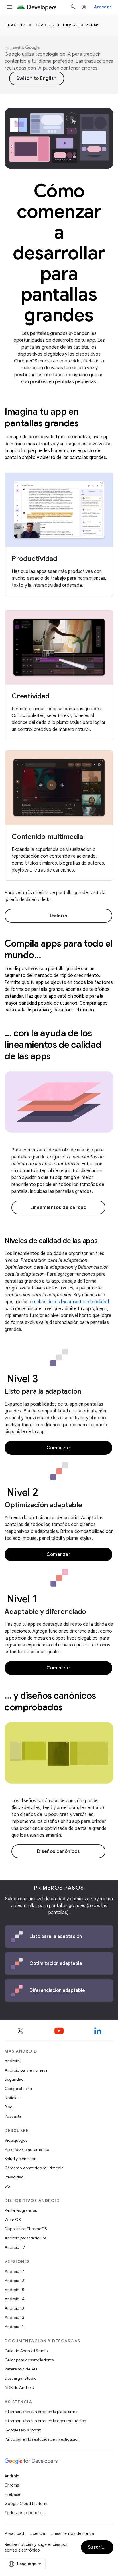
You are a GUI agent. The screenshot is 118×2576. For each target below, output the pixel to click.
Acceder (103, 7)
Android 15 (14, 2290)
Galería (59, 916)
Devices (44, 25)
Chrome (12, 2485)
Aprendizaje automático (27, 2149)
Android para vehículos (25, 2238)
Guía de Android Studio (26, 2351)
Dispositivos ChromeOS (26, 2229)
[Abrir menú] (9, 7)
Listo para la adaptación (43, 1391)
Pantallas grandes (21, 2210)
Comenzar (58, 1448)
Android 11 (14, 2327)
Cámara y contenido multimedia (34, 2168)
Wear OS (13, 2220)
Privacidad (14, 2177)
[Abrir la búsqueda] (73, 7)
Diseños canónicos (58, 1851)
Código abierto (18, 2089)
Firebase (12, 2494)
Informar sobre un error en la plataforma (41, 2412)
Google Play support (23, 2430)
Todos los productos (24, 2513)
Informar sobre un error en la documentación (45, 2421)
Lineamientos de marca (72, 2533)
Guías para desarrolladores (29, 2360)
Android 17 (14, 2271)
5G (7, 2186)
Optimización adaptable (43, 1505)
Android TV (15, 2247)
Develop (15, 25)
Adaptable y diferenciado (45, 1612)
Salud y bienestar (20, 2159)
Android (12, 2061)
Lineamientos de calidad (59, 1208)
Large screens (81, 25)
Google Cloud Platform (26, 2504)
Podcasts (13, 2116)
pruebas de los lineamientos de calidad (69, 1302)
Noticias (12, 2098)
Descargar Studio (20, 2378)
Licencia (37, 2533)
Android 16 (15, 2281)
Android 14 (15, 2299)
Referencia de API (21, 2369)
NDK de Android (19, 2387)
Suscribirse (101, 2547)
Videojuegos (16, 2140)
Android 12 (14, 2317)
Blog (9, 2107)
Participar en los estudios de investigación (42, 2439)
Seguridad (14, 2079)
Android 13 (14, 2308)
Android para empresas (26, 2070)
